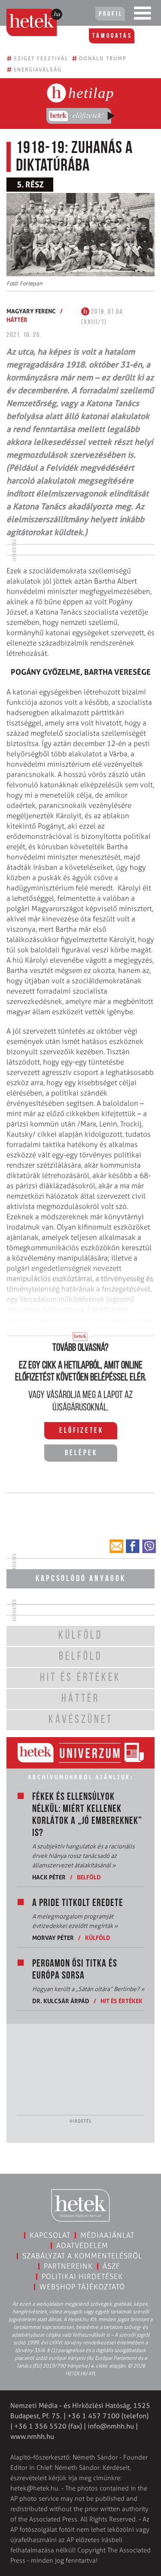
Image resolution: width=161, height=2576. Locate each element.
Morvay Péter (53, 1938)
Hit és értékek (122, 2001)
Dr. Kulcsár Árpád (61, 2001)
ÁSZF (111, 2266)
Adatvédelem (82, 2246)
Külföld (98, 1938)
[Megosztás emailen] (116, 1546)
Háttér (17, 320)
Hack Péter (49, 1877)
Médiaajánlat (107, 2235)
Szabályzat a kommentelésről (82, 2256)
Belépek (81, 1453)
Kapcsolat (50, 2235)
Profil (111, 14)
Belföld (89, 1877)
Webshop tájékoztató (82, 2287)
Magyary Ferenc (31, 311)
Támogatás (112, 36)
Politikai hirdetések (82, 2276)
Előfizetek (81, 1431)
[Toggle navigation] (143, 15)
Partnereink (68, 2266)
